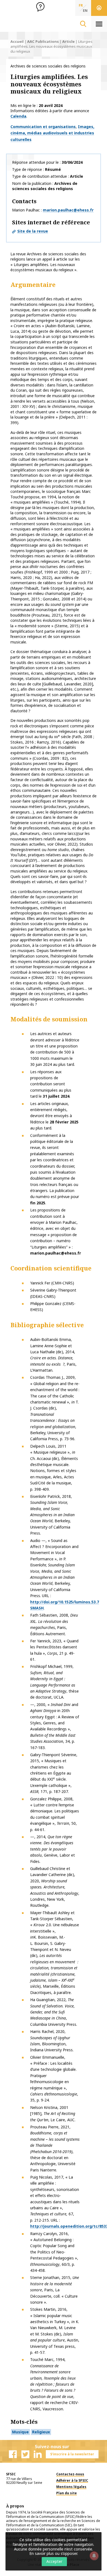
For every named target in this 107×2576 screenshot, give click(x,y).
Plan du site (67, 2493)
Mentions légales (71, 2487)
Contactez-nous (70, 2474)
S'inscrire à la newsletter (72, 2454)
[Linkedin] (38, 2454)
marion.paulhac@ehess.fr (68, 210)
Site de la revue (33, 231)
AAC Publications (43, 41)
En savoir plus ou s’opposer (53, 2553)
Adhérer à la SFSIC (72, 2480)
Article (68, 41)
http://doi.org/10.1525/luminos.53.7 (65, 1602)
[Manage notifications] (94, 2556)
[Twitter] (25, 2454)
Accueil (17, 41)
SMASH (37, 1608)
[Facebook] (13, 2454)
